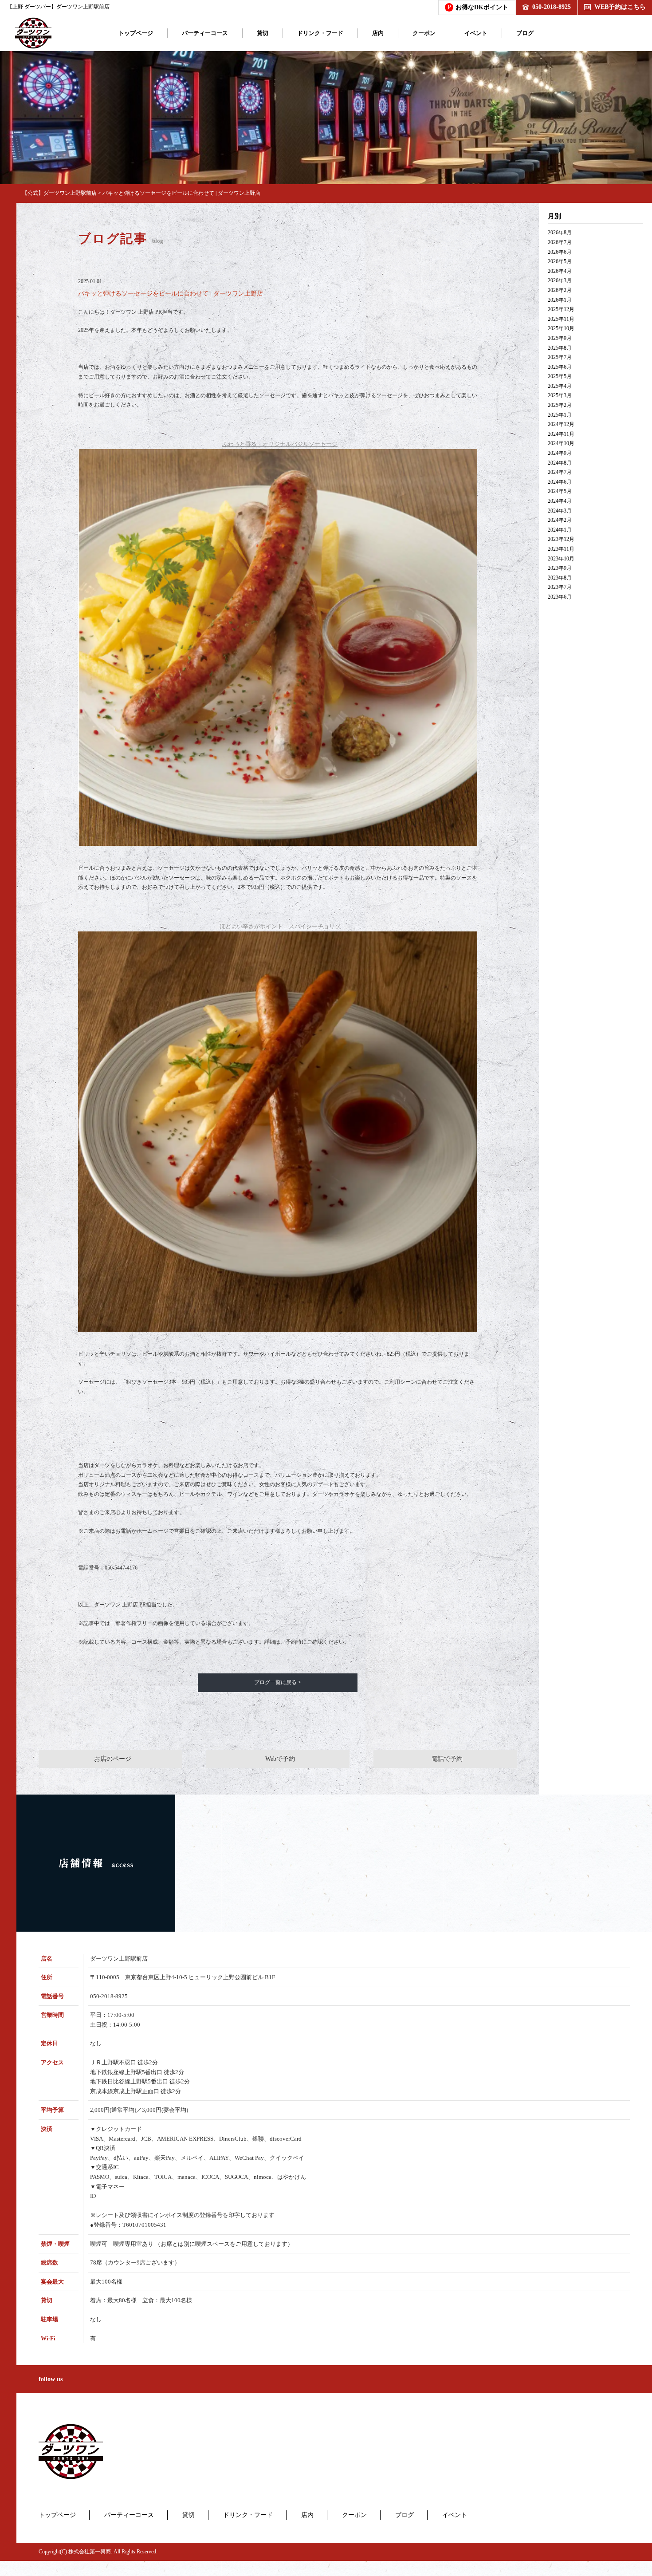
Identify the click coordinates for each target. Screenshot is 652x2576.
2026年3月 (560, 280)
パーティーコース (205, 33)
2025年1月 (560, 415)
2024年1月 (560, 530)
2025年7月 (560, 357)
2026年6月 (560, 252)
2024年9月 (560, 453)
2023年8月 (560, 578)
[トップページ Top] (33, 33)
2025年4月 (560, 386)
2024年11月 (561, 434)
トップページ (136, 33)
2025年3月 (560, 395)
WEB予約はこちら (620, 7)
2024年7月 (560, 472)
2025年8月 (560, 348)
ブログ (525, 33)
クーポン (424, 33)
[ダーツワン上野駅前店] (71, 2452)
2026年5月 (560, 261)
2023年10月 (561, 559)
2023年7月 (560, 587)
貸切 (263, 33)
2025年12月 (561, 309)
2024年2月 (560, 520)
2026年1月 (560, 300)
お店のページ (113, 1759)
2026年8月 (560, 233)
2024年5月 (560, 491)
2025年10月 (561, 328)
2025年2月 (560, 405)
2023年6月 (560, 597)
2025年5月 (560, 376)
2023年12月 (561, 539)
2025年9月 (560, 338)
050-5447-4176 (121, 1568)
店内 (378, 33)
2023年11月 (561, 549)
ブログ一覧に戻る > (278, 1682)
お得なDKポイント (478, 7)
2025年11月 (561, 319)
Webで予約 (280, 1759)
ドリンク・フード (320, 33)
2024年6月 (560, 482)
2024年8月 (560, 463)
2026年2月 (560, 290)
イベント (476, 33)
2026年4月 (560, 271)
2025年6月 (560, 367)
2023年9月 (560, 568)
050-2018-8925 (552, 7)
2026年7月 (560, 242)
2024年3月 (560, 511)
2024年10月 (561, 443)
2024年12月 (561, 424)
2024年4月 (560, 501)
